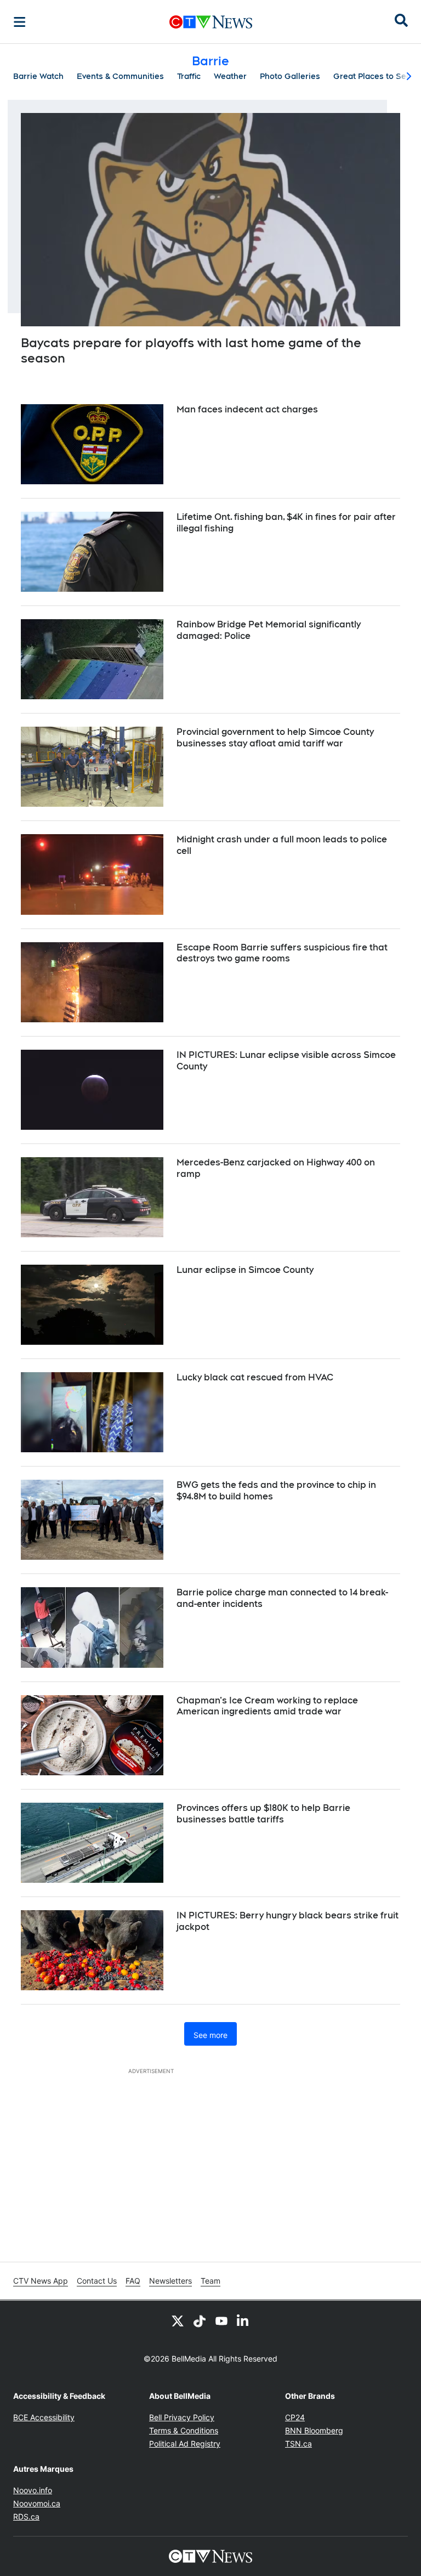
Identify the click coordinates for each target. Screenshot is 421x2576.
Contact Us (97, 2281)
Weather (230, 76)
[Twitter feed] (178, 2320)
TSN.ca (298, 2444)
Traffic (189, 76)
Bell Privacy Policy (182, 2417)
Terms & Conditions (184, 2430)
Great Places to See (372, 76)
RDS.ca (26, 2516)
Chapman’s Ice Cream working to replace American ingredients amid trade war (267, 1706)
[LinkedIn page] (243, 2320)
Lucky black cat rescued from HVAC (255, 1377)
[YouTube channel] (221, 2320)
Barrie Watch (38, 76)
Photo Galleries (290, 76)
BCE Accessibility (44, 2417)
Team (210, 2281)
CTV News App (41, 2281)
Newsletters (170, 2281)
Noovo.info (33, 2490)
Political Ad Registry (185, 2444)
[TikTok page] (200, 2320)
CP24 (295, 2417)
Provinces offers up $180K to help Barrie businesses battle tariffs (263, 1814)
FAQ (133, 2281)
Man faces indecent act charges (247, 409)
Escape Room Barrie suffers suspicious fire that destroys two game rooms (282, 953)
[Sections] (20, 22)
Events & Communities (120, 76)
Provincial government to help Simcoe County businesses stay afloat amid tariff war (275, 738)
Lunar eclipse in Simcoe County (245, 1270)
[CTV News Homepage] (211, 22)
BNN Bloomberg (314, 2430)
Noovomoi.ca (37, 2503)
